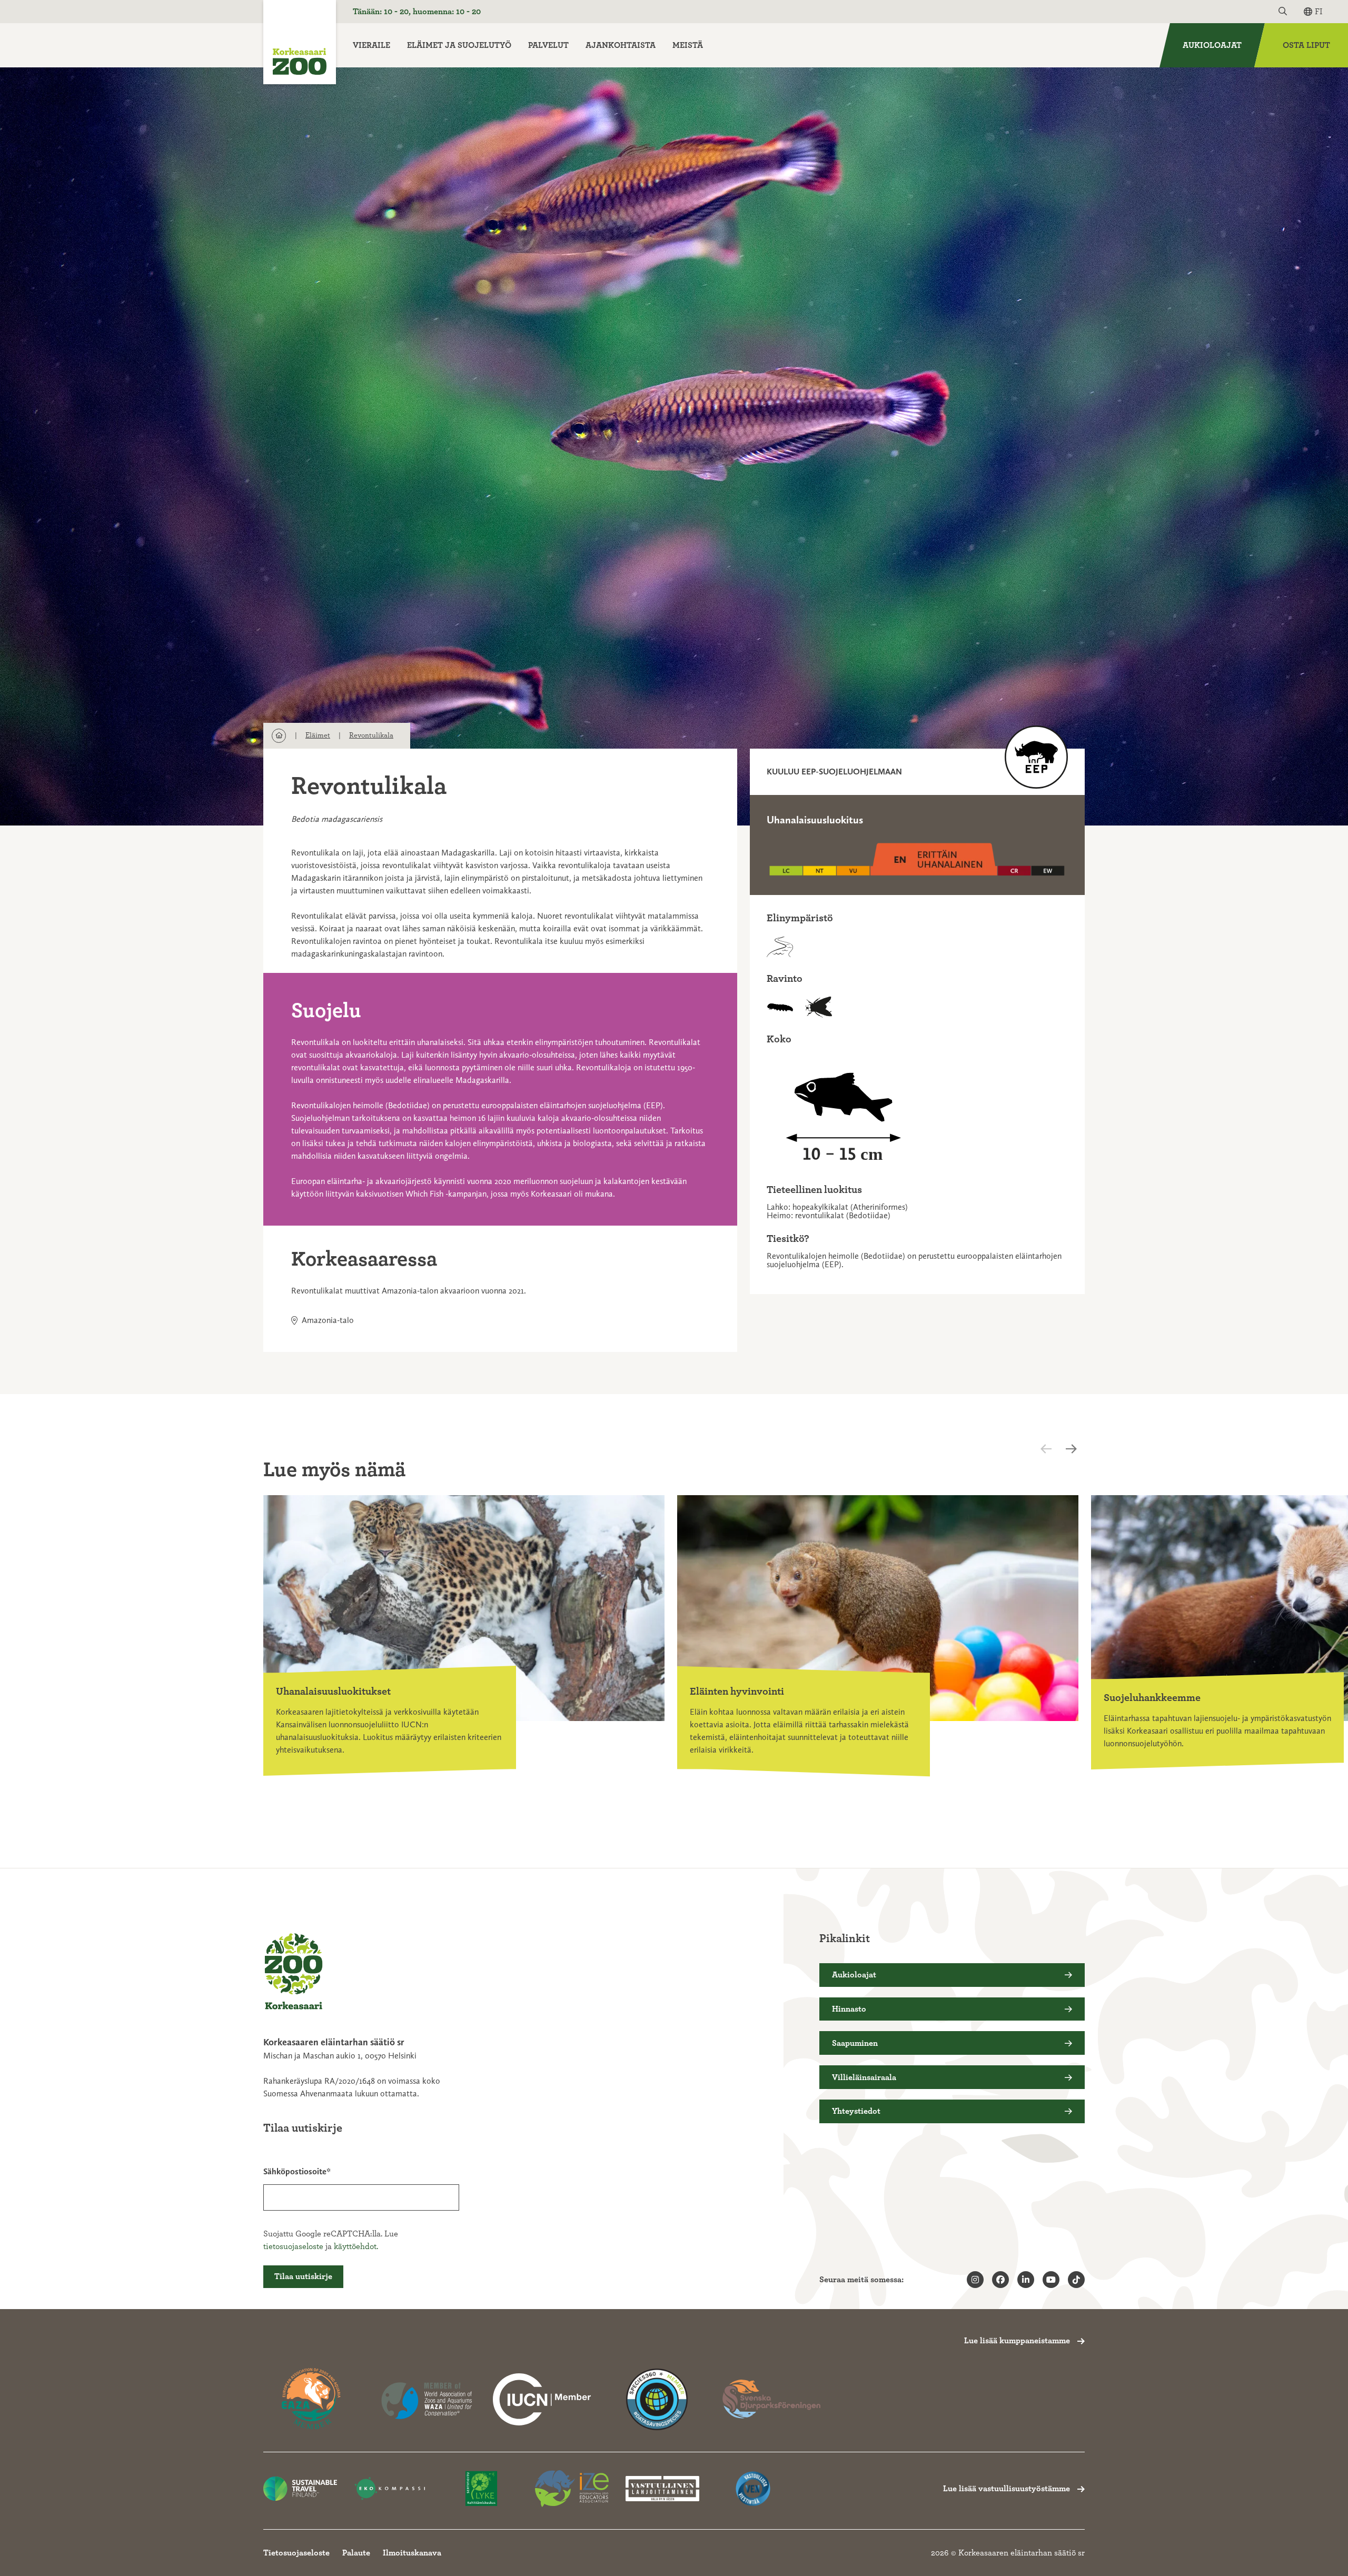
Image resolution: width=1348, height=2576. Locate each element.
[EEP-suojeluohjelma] (1036, 757)
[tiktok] (1076, 2280)
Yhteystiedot (856, 2111)
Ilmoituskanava (412, 2553)
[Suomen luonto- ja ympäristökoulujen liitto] (481, 2489)
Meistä (688, 45)
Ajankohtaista (621, 45)
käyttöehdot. (356, 2246)
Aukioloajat (1212, 45)
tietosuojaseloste (293, 2246)
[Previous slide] (1055, 1449)
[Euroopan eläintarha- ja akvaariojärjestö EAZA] (312, 2399)
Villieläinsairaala (864, 2077)
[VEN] (753, 2489)
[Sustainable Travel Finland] (300, 2489)
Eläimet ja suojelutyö (459, 45)
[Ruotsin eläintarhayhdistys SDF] (771, 2399)
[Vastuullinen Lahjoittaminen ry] (662, 2489)
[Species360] (657, 2399)
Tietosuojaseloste (296, 2553)
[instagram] (975, 2280)
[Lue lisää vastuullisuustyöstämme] (542, 2399)
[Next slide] (1074, 1449)
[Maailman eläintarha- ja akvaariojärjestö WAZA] (427, 2399)
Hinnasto (849, 2009)
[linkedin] (1026, 2280)
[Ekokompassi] (391, 2489)
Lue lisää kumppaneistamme (1017, 2341)
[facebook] (1000, 2280)
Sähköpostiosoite (295, 2171)
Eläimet (318, 735)
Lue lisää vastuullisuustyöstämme (1007, 2489)
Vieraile (371, 45)
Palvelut (548, 45)
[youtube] (1051, 2280)
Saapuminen (855, 2043)
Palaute (356, 2553)
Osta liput (1306, 45)
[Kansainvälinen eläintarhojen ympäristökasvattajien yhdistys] (572, 2489)
